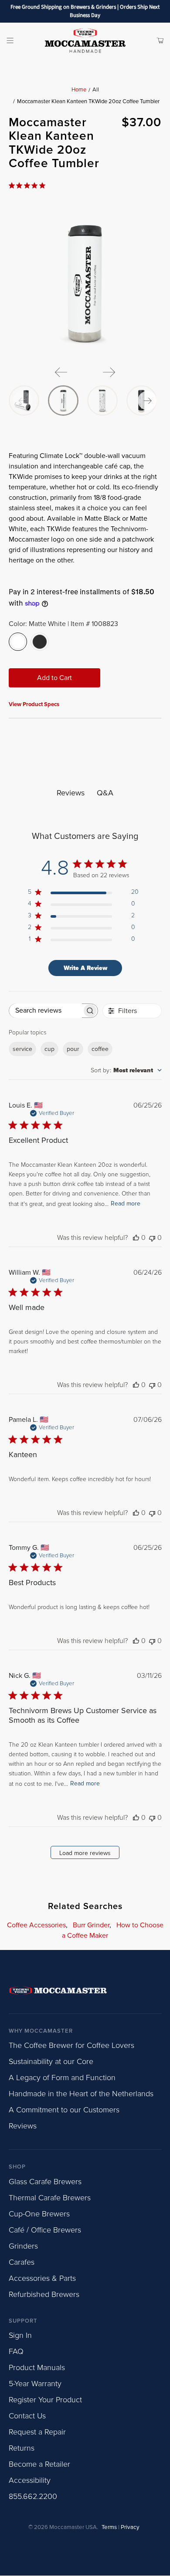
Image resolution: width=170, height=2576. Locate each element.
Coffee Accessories (36, 1925)
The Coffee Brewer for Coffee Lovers (71, 2045)
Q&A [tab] (105, 793)
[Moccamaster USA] (85, 40)
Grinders (23, 2246)
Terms (109, 2527)
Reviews (23, 2126)
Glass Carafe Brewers (45, 2182)
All (96, 90)
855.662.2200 (33, 2496)
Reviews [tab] (71, 793)
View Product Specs (34, 704)
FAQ (16, 2351)
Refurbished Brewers (44, 2294)
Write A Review (85, 968)
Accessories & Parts (42, 2278)
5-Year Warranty (35, 2384)
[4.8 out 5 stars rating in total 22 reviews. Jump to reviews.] (29, 185)
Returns (22, 2448)
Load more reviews (85, 1853)
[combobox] (126, 1070)
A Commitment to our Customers (64, 2110)
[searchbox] (46, 1011)
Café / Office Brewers (45, 2230)
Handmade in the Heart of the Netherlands (81, 2094)
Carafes (22, 2262)
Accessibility (30, 2480)
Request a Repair (37, 2432)
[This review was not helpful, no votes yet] (152, 1238)
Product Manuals (37, 2367)
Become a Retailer (39, 2464)
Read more (126, 1204)
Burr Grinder (91, 1925)
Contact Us (27, 2416)
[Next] (109, 372)
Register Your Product (45, 2400)
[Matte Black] (40, 642)
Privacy (130, 2527)
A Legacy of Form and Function (62, 2078)
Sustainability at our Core (51, 2061)
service (22, 1049)
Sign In (20, 2335)
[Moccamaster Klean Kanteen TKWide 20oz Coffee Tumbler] (85, 283)
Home (79, 90)
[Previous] (61, 372)
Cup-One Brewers (39, 2214)
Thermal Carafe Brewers (50, 2198)
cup (49, 1049)
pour (73, 1049)
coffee (100, 1049)
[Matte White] (18, 642)
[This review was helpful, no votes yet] (136, 1238)
